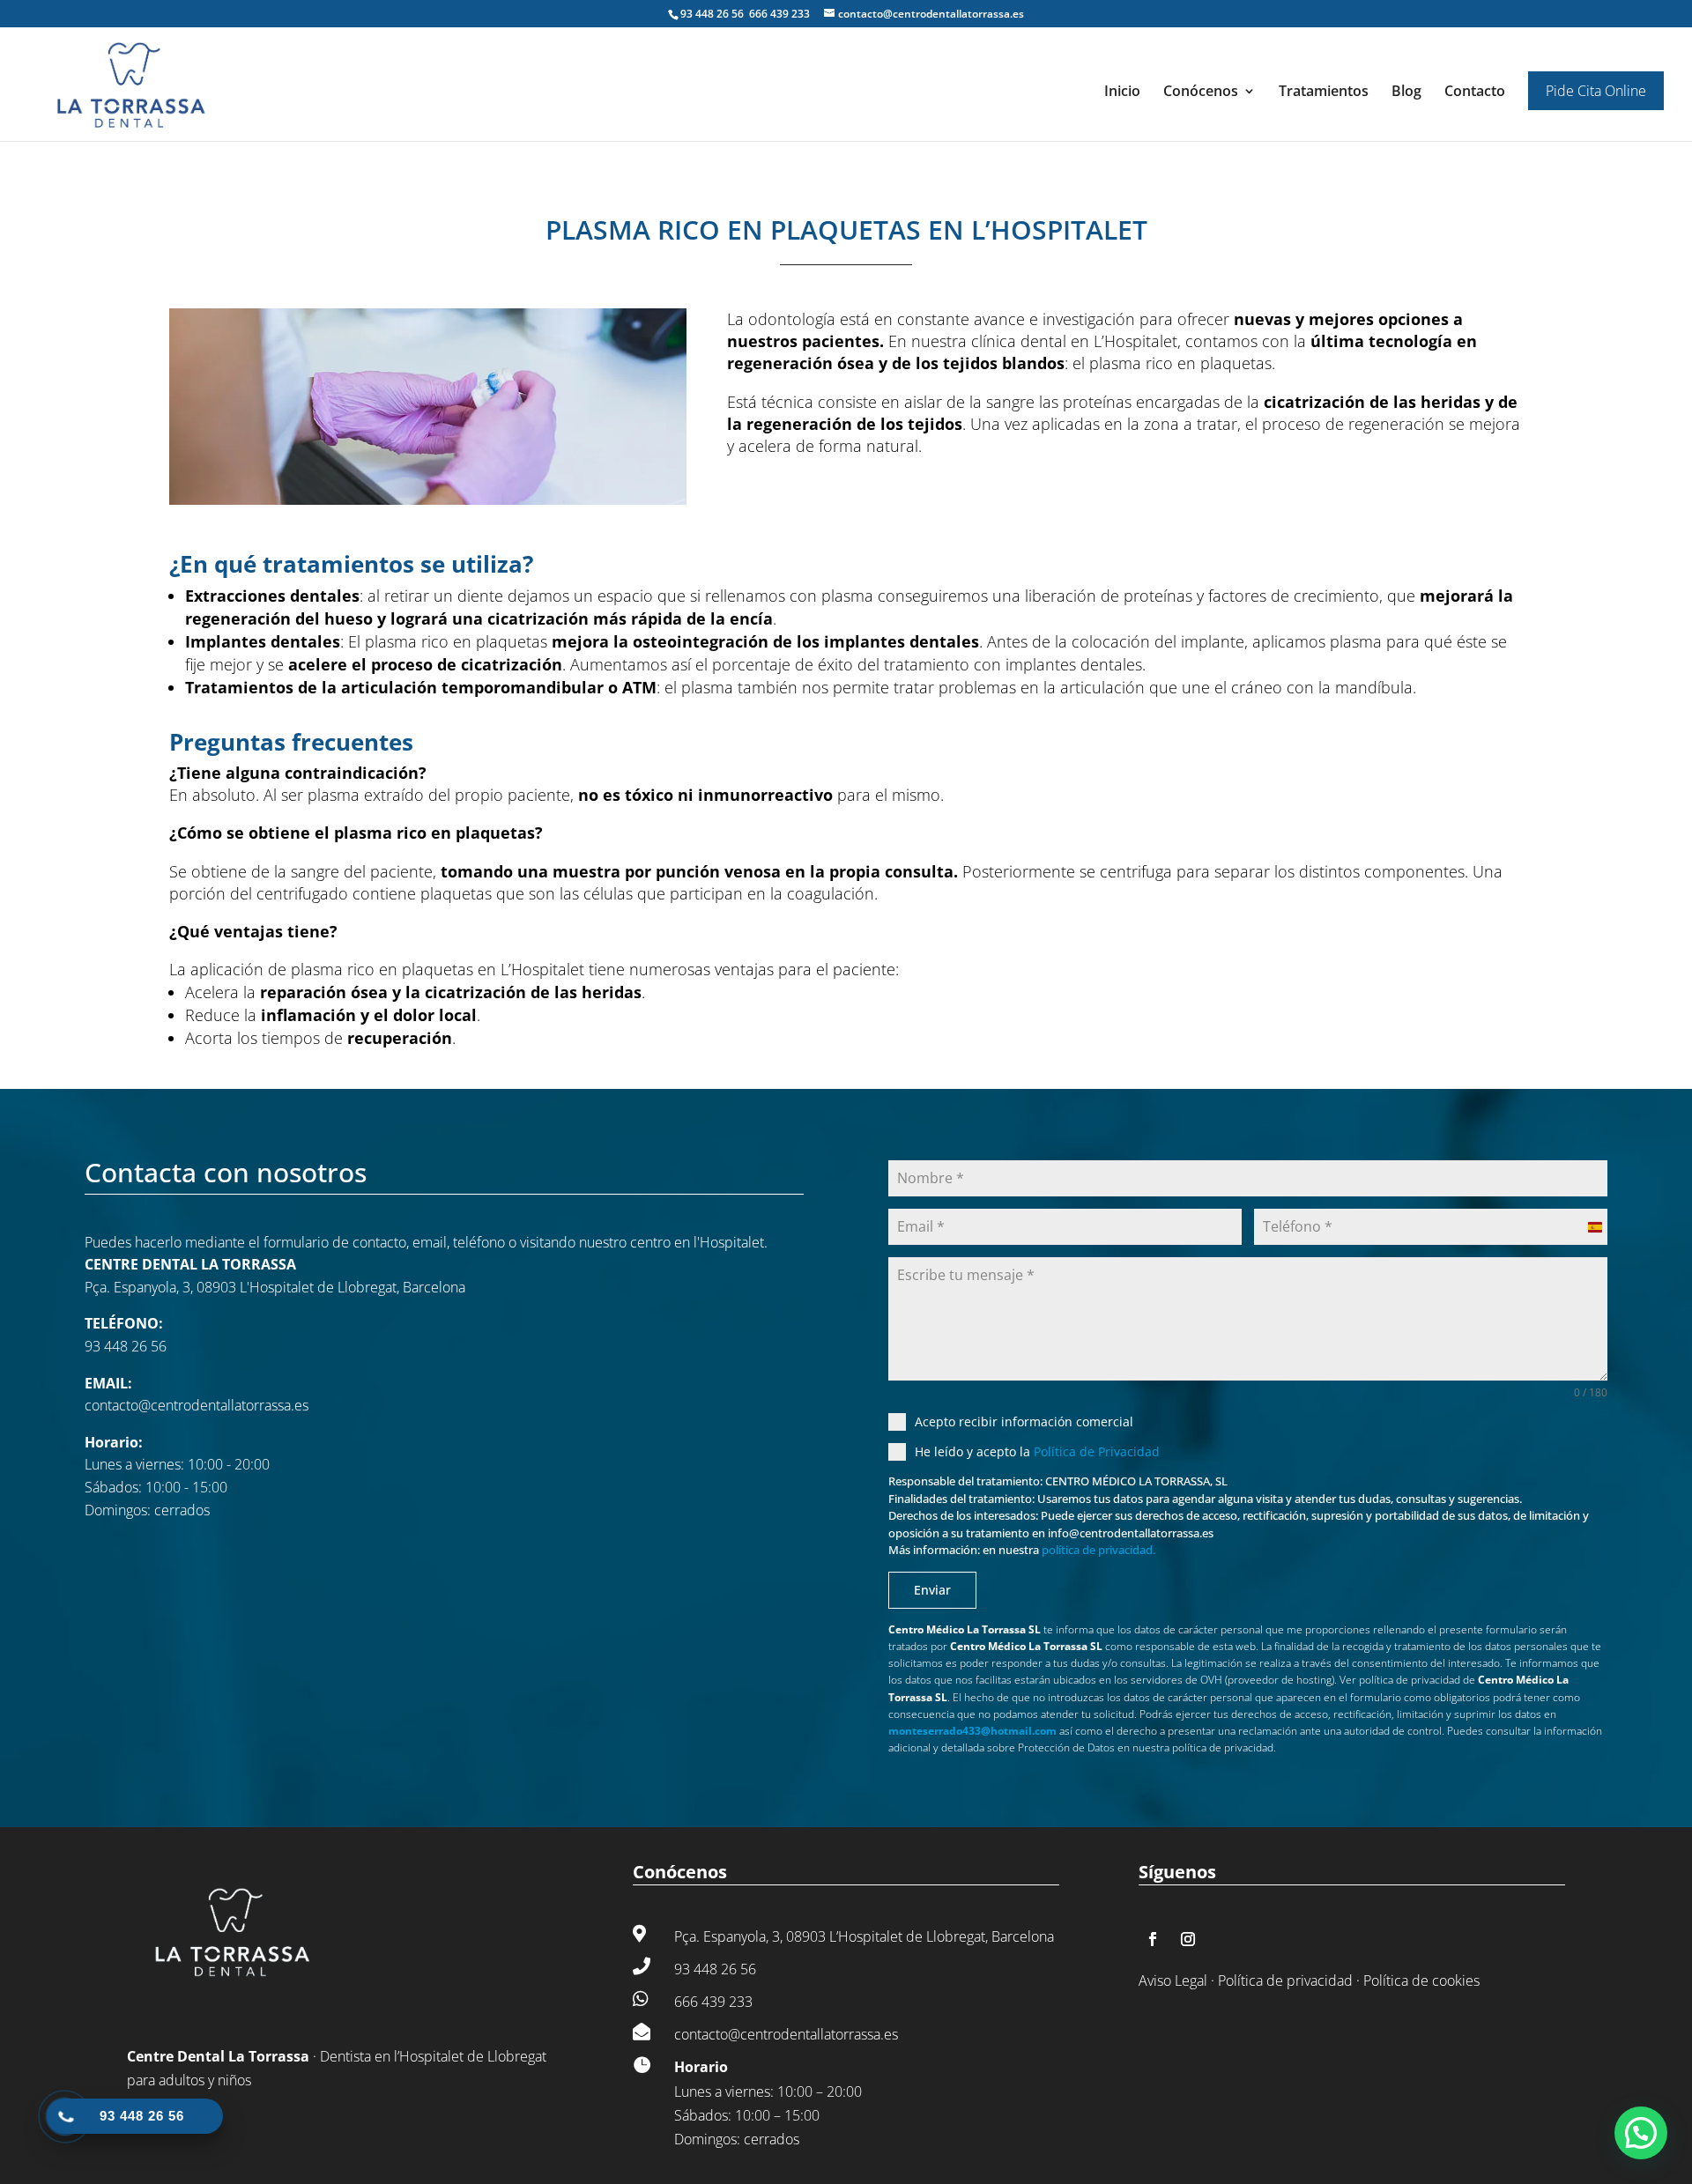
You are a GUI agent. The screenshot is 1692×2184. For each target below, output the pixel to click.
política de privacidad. (1098, 1550)
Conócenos (1201, 93)
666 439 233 (779, 14)
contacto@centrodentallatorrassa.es (197, 1405)
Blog (1406, 93)
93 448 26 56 (713, 14)
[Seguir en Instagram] (1188, 1939)
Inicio (1122, 93)
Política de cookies (1421, 1980)
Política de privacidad (1285, 1980)
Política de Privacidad (1097, 1451)
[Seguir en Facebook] (1153, 1939)
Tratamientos (1324, 93)
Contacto (1475, 93)
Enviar (932, 1590)
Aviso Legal (1173, 1980)
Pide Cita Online (1596, 91)
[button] (1641, 2133)
